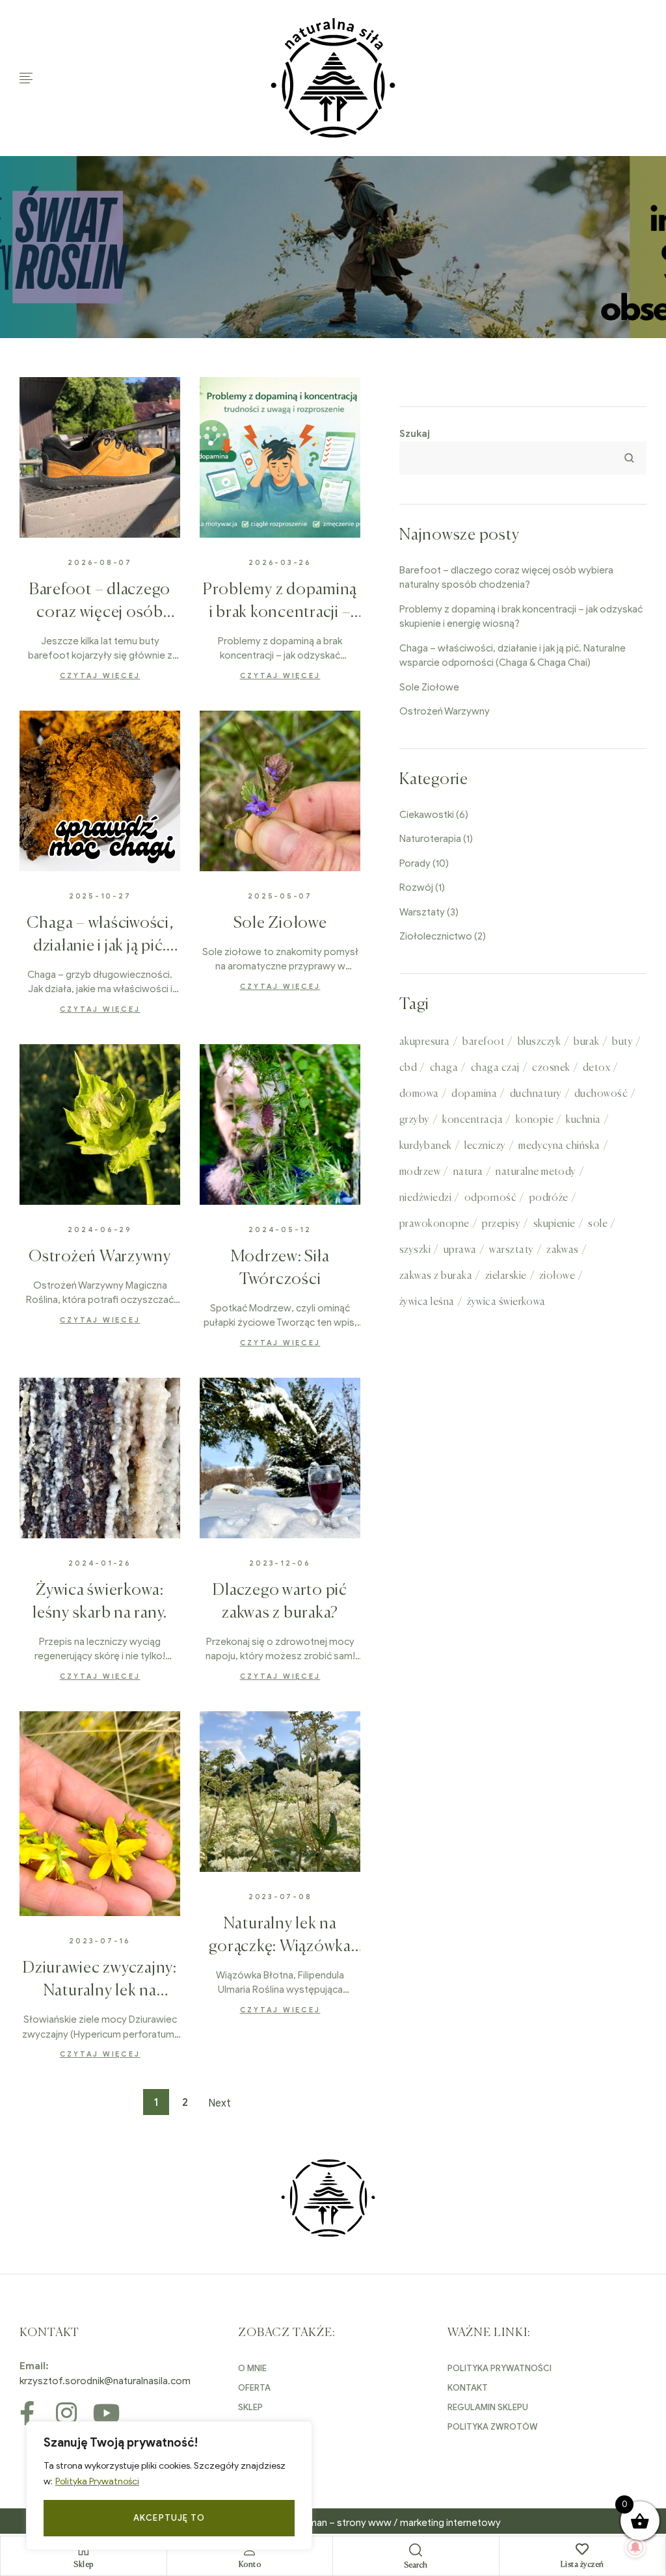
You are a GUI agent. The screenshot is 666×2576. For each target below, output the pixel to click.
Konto (250, 2565)
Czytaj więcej (100, 676)
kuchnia (583, 1120)
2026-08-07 (100, 562)
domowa (419, 1094)
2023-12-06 (280, 1563)
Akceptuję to (169, 2518)
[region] (169, 2486)
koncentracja (473, 1120)
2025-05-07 (280, 896)
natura (468, 1172)
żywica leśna (427, 1302)
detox (596, 1068)
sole (598, 1224)
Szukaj (415, 434)
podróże (549, 1198)
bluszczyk (539, 1042)
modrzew (420, 1172)
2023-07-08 (280, 1897)
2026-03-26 (280, 562)
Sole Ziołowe (280, 924)
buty (622, 1042)
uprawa (460, 1250)
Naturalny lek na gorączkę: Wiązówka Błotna (280, 1947)
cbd (408, 1068)
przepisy (501, 1224)
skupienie (554, 1224)
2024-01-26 (100, 1563)
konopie (535, 1120)
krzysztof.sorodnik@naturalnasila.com (105, 2381)
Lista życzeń (582, 2565)
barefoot (484, 1042)
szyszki (415, 1250)
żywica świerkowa (506, 1302)
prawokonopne (434, 1224)
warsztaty (511, 1250)
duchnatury (536, 1094)
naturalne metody (536, 1172)
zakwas (563, 1250)
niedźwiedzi (425, 1198)
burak (586, 1042)
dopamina (474, 1094)
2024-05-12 (280, 1229)
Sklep (84, 2565)
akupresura (425, 1042)
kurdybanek (426, 1146)
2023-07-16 (100, 1941)
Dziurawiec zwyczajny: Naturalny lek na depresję (100, 1991)
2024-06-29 (100, 1229)
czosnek (551, 1068)
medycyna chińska (559, 1146)
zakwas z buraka (436, 1276)
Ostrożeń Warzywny (100, 1257)
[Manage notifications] (635, 2547)
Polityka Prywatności (97, 2481)
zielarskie (506, 1276)
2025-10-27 (100, 896)
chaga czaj (495, 1068)
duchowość (601, 1094)
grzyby (415, 1120)
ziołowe (557, 1276)
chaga (444, 1068)
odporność (490, 1198)
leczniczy (485, 1146)
